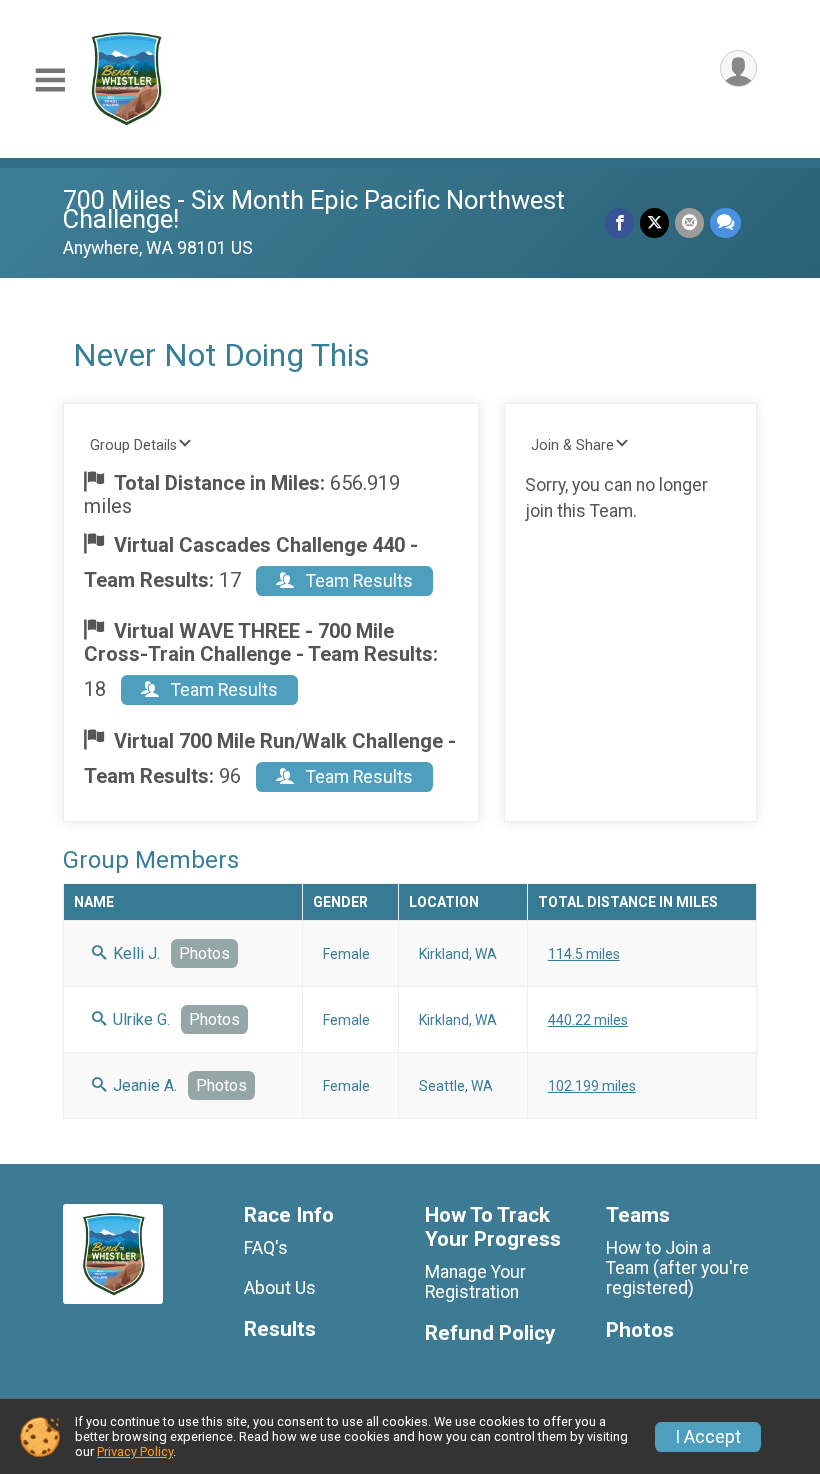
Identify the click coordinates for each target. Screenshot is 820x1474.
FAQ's (266, 1248)
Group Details (133, 445)
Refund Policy (490, 1333)
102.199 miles (592, 1086)
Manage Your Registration (475, 1282)
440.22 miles (588, 1020)
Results (280, 1329)
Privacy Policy (135, 1451)
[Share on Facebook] (619, 222)
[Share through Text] (725, 222)
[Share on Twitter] (654, 222)
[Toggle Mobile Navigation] (50, 80)
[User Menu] (738, 68)
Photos (204, 953)
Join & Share (572, 445)
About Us (280, 1288)
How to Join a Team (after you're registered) (677, 1268)
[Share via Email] (689, 222)
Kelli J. (134, 953)
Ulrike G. (139, 1019)
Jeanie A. (143, 1085)
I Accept (708, 1437)
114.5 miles (584, 954)
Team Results (357, 581)
